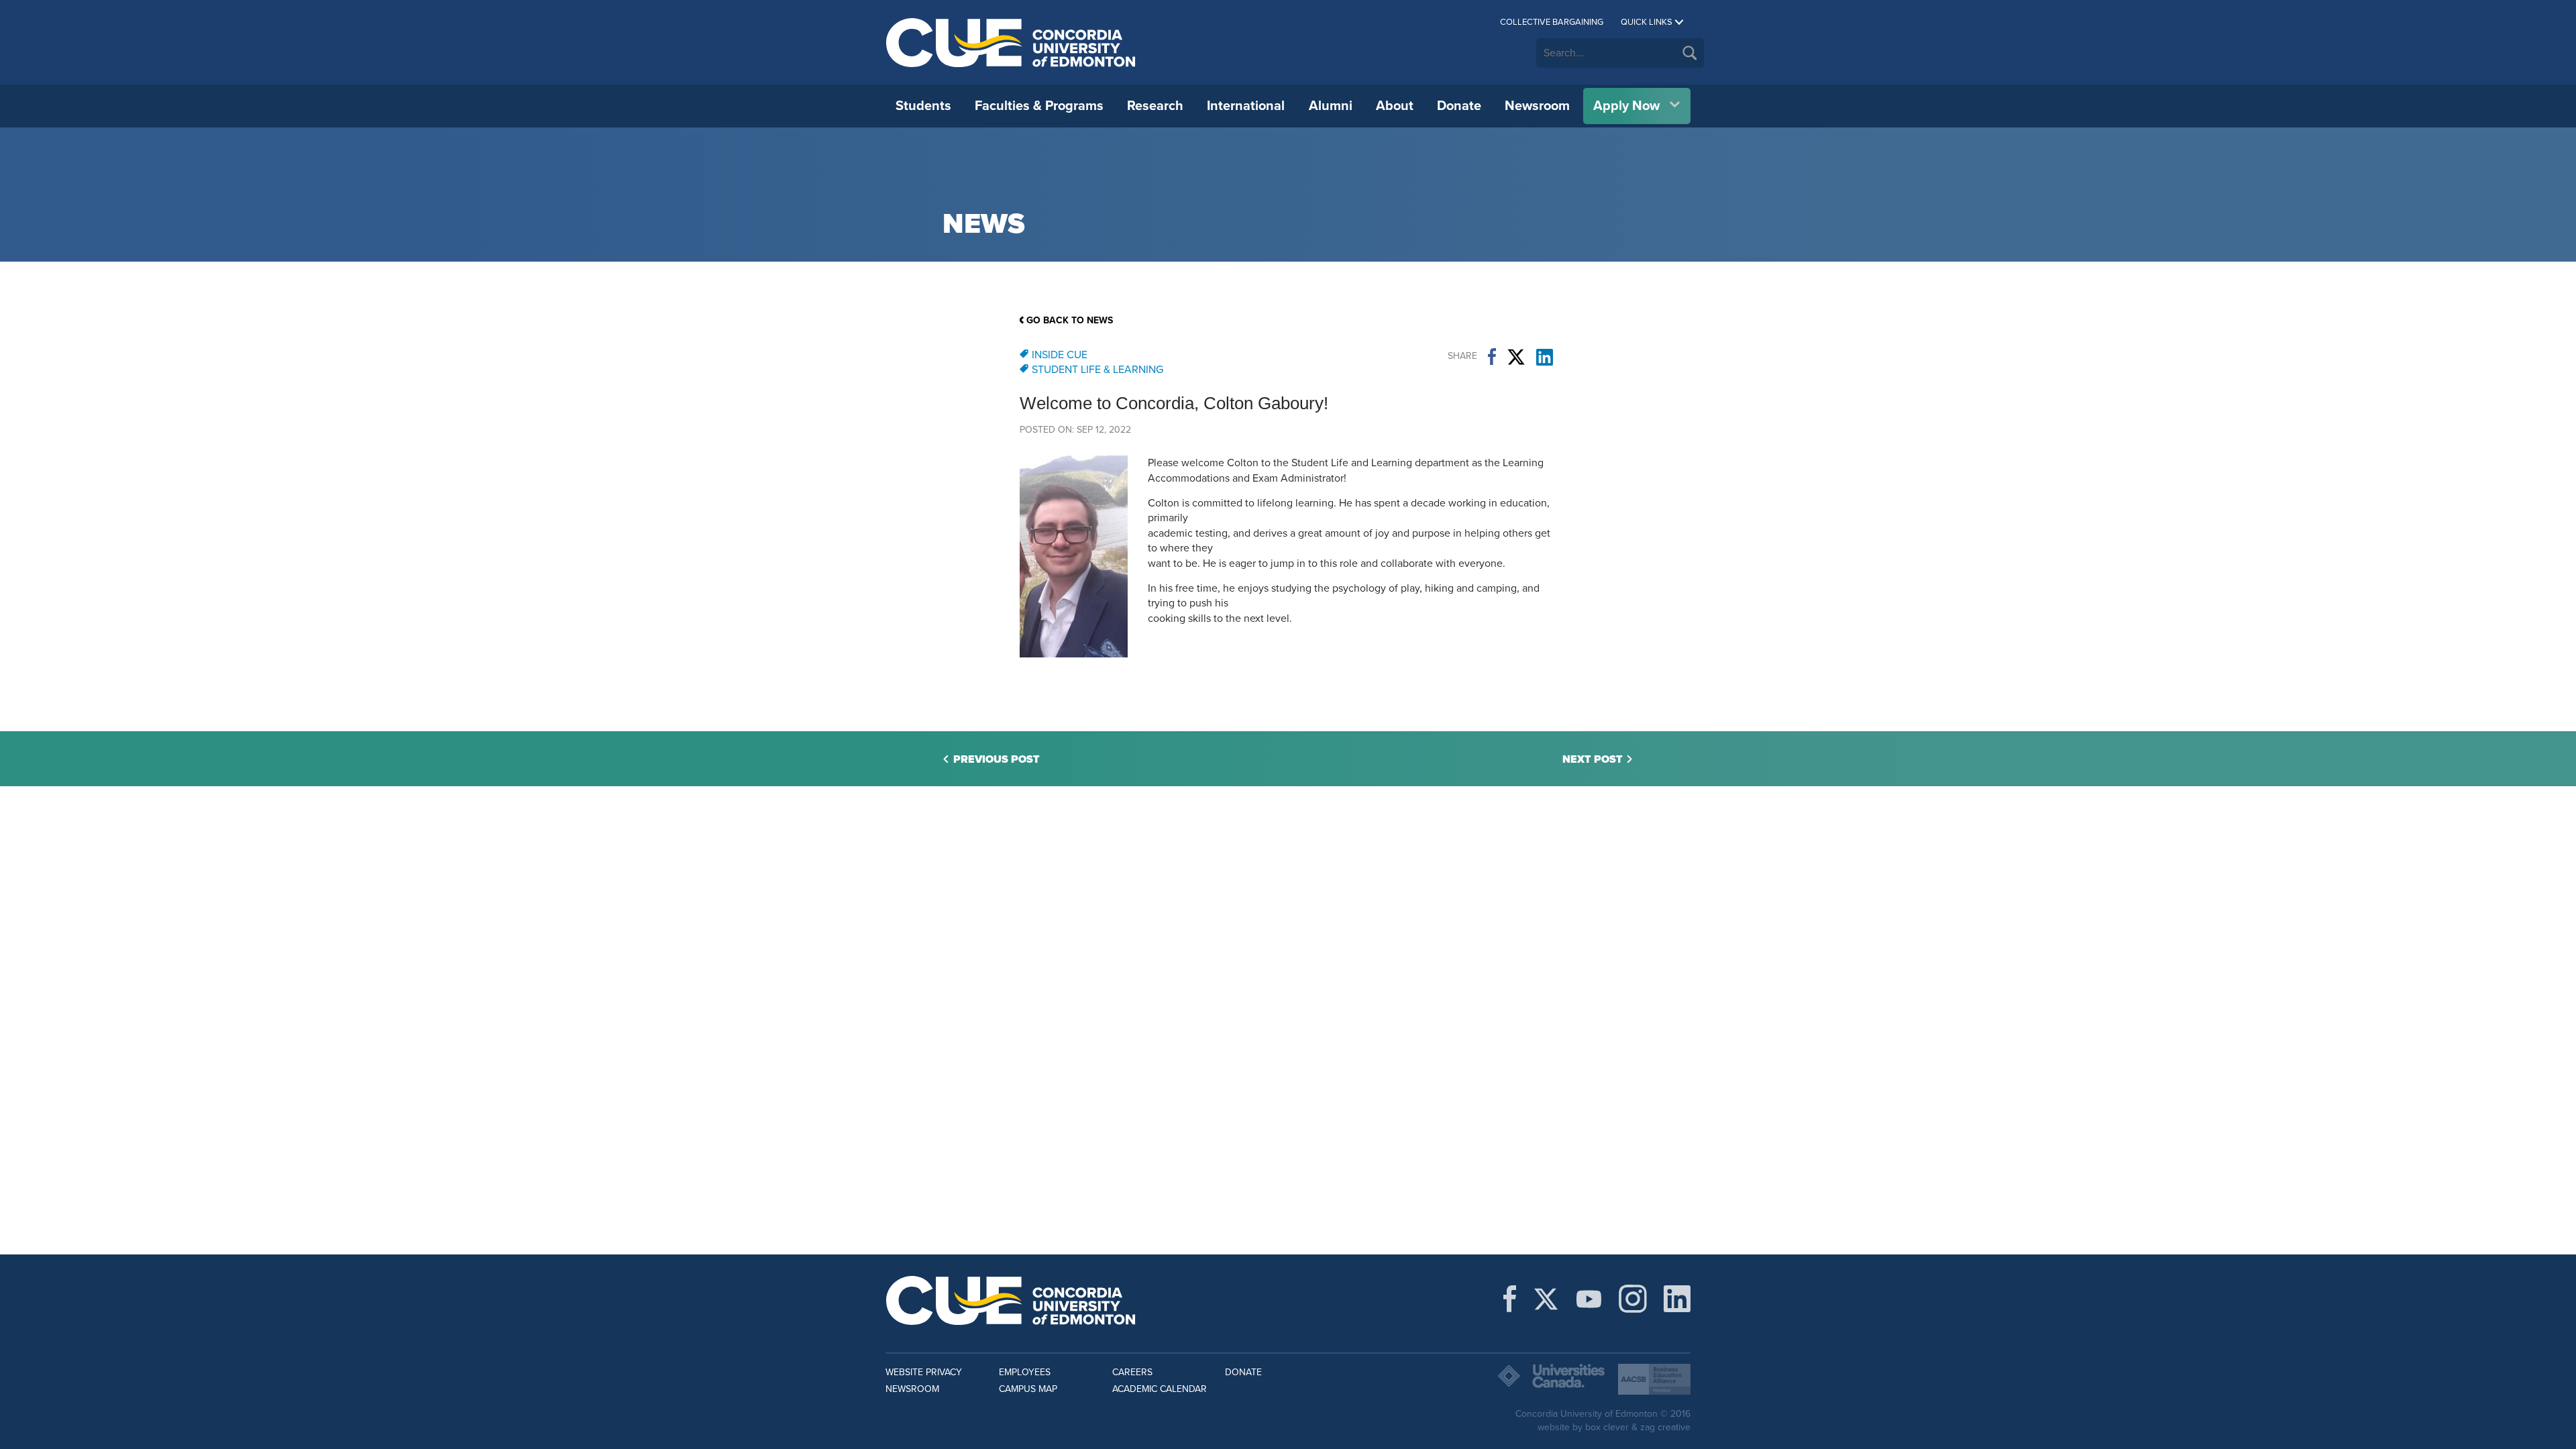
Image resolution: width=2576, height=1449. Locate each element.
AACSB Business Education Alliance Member (1654, 1379)
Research (1155, 106)
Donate (1459, 106)
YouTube (1589, 1299)
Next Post (1593, 759)
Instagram (1633, 1299)
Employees (1025, 1372)
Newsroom (1537, 106)
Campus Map (1028, 1389)
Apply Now (1626, 106)
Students (923, 106)
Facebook (1492, 357)
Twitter (1516, 357)
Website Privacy (924, 1372)
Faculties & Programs (1039, 106)
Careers (1132, 1372)
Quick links (1647, 22)
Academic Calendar (1160, 1389)
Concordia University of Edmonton (1011, 42)
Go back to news (1070, 320)
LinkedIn (1545, 357)
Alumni (1331, 106)
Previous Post (997, 759)
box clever (1607, 1427)
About (1395, 106)
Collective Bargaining (1552, 22)
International (1246, 106)
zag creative (1665, 1427)
